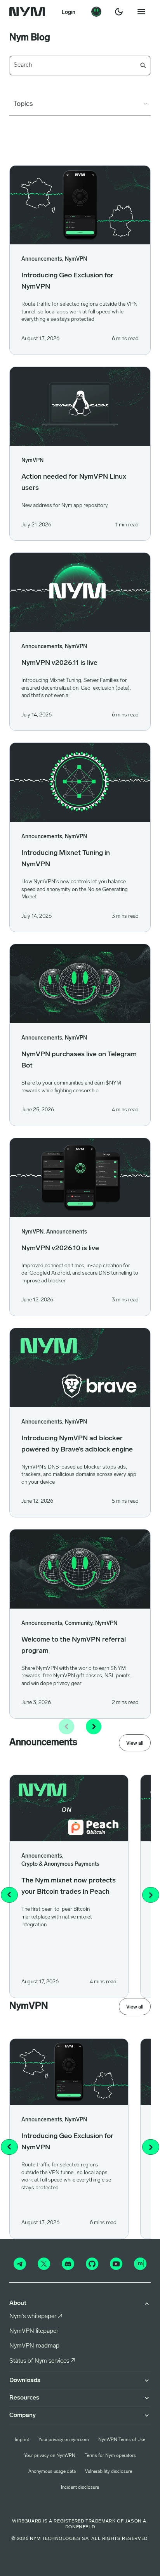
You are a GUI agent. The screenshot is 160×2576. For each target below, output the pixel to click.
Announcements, (42, 259)
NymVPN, (33, 1232)
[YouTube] (116, 2264)
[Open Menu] (141, 12)
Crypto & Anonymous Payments (60, 1864)
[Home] (29, 12)
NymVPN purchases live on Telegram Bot (79, 1060)
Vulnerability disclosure (109, 2472)
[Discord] (68, 2264)
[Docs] (96, 12)
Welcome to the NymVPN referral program (74, 1646)
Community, (79, 1624)
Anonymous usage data (52, 2472)
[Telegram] (20, 2264)
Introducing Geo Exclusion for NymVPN (67, 281)
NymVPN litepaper (34, 2331)
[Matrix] (140, 2264)
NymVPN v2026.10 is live (60, 1249)
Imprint (22, 2440)
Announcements (67, 1232)
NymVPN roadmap (34, 2346)
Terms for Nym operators (110, 2456)
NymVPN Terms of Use (122, 2440)
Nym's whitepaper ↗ (36, 2316)
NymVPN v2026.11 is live (59, 663)
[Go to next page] (94, 1727)
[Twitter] (44, 2264)
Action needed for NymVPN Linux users (74, 483)
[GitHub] (92, 2264)
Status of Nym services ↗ (42, 2361)
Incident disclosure (80, 2488)
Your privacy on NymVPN (50, 2456)
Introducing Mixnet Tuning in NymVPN (66, 859)
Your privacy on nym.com (64, 2440)
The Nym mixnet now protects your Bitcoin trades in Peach (69, 1887)
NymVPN (76, 259)
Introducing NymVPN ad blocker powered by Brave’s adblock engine (77, 1444)
